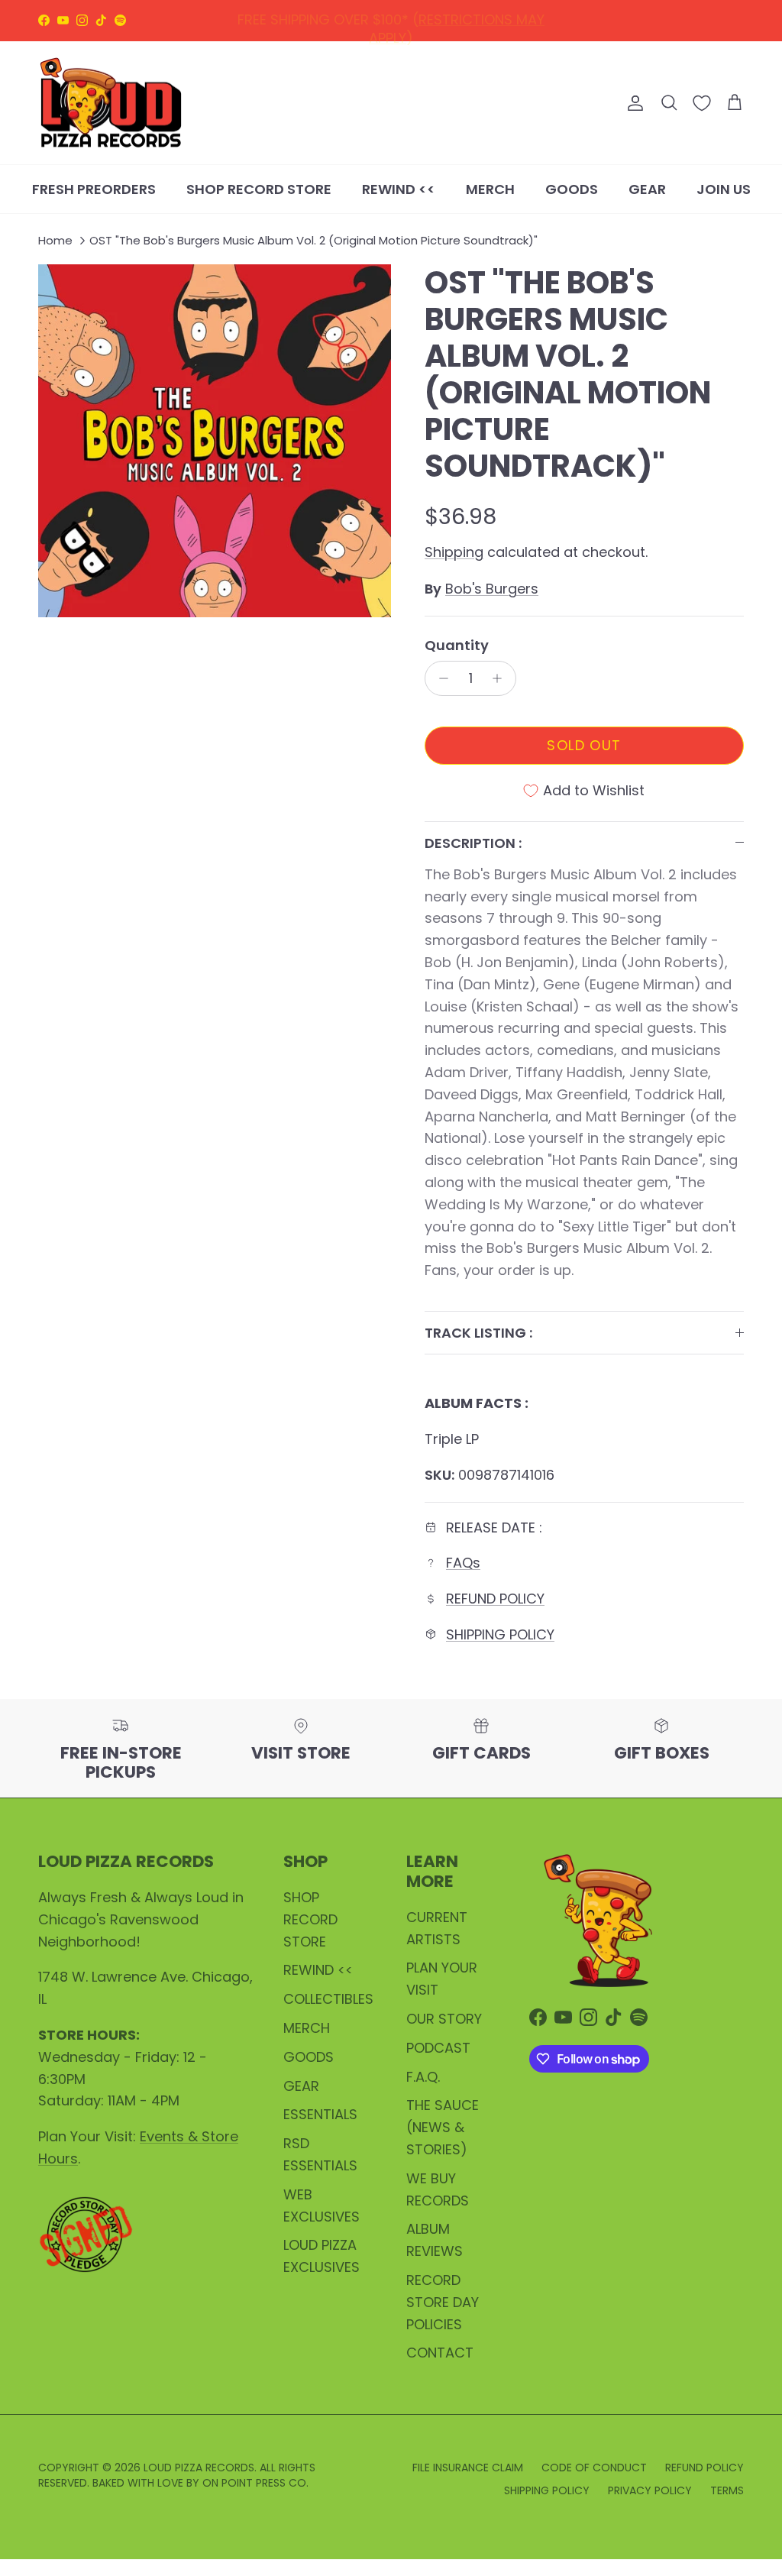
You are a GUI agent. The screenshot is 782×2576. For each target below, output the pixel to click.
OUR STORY (444, 2019)
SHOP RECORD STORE (259, 189)
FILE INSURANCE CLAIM (468, 2468)
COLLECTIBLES (328, 1999)
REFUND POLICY (370, 22)
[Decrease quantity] (439, 678)
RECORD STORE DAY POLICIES (443, 2302)
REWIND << (399, 189)
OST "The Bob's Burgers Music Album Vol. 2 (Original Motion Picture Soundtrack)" (313, 241)
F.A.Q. (423, 2077)
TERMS (727, 2490)
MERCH (490, 189)
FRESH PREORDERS (94, 189)
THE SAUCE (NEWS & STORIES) (443, 2127)
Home (55, 241)
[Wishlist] (702, 103)
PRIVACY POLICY (650, 2490)
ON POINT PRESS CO (254, 2483)
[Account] (632, 103)
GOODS (572, 189)
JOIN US (724, 189)
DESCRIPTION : (473, 843)
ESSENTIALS (320, 2114)
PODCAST (438, 2048)
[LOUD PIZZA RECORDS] (111, 103)
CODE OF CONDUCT (594, 2468)
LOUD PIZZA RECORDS (199, 2468)
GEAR (647, 189)
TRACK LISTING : (478, 1333)
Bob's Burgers (492, 589)
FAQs (463, 1563)
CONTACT (440, 2353)
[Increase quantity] (501, 678)
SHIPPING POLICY (491, 22)
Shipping (454, 552)
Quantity (457, 645)
